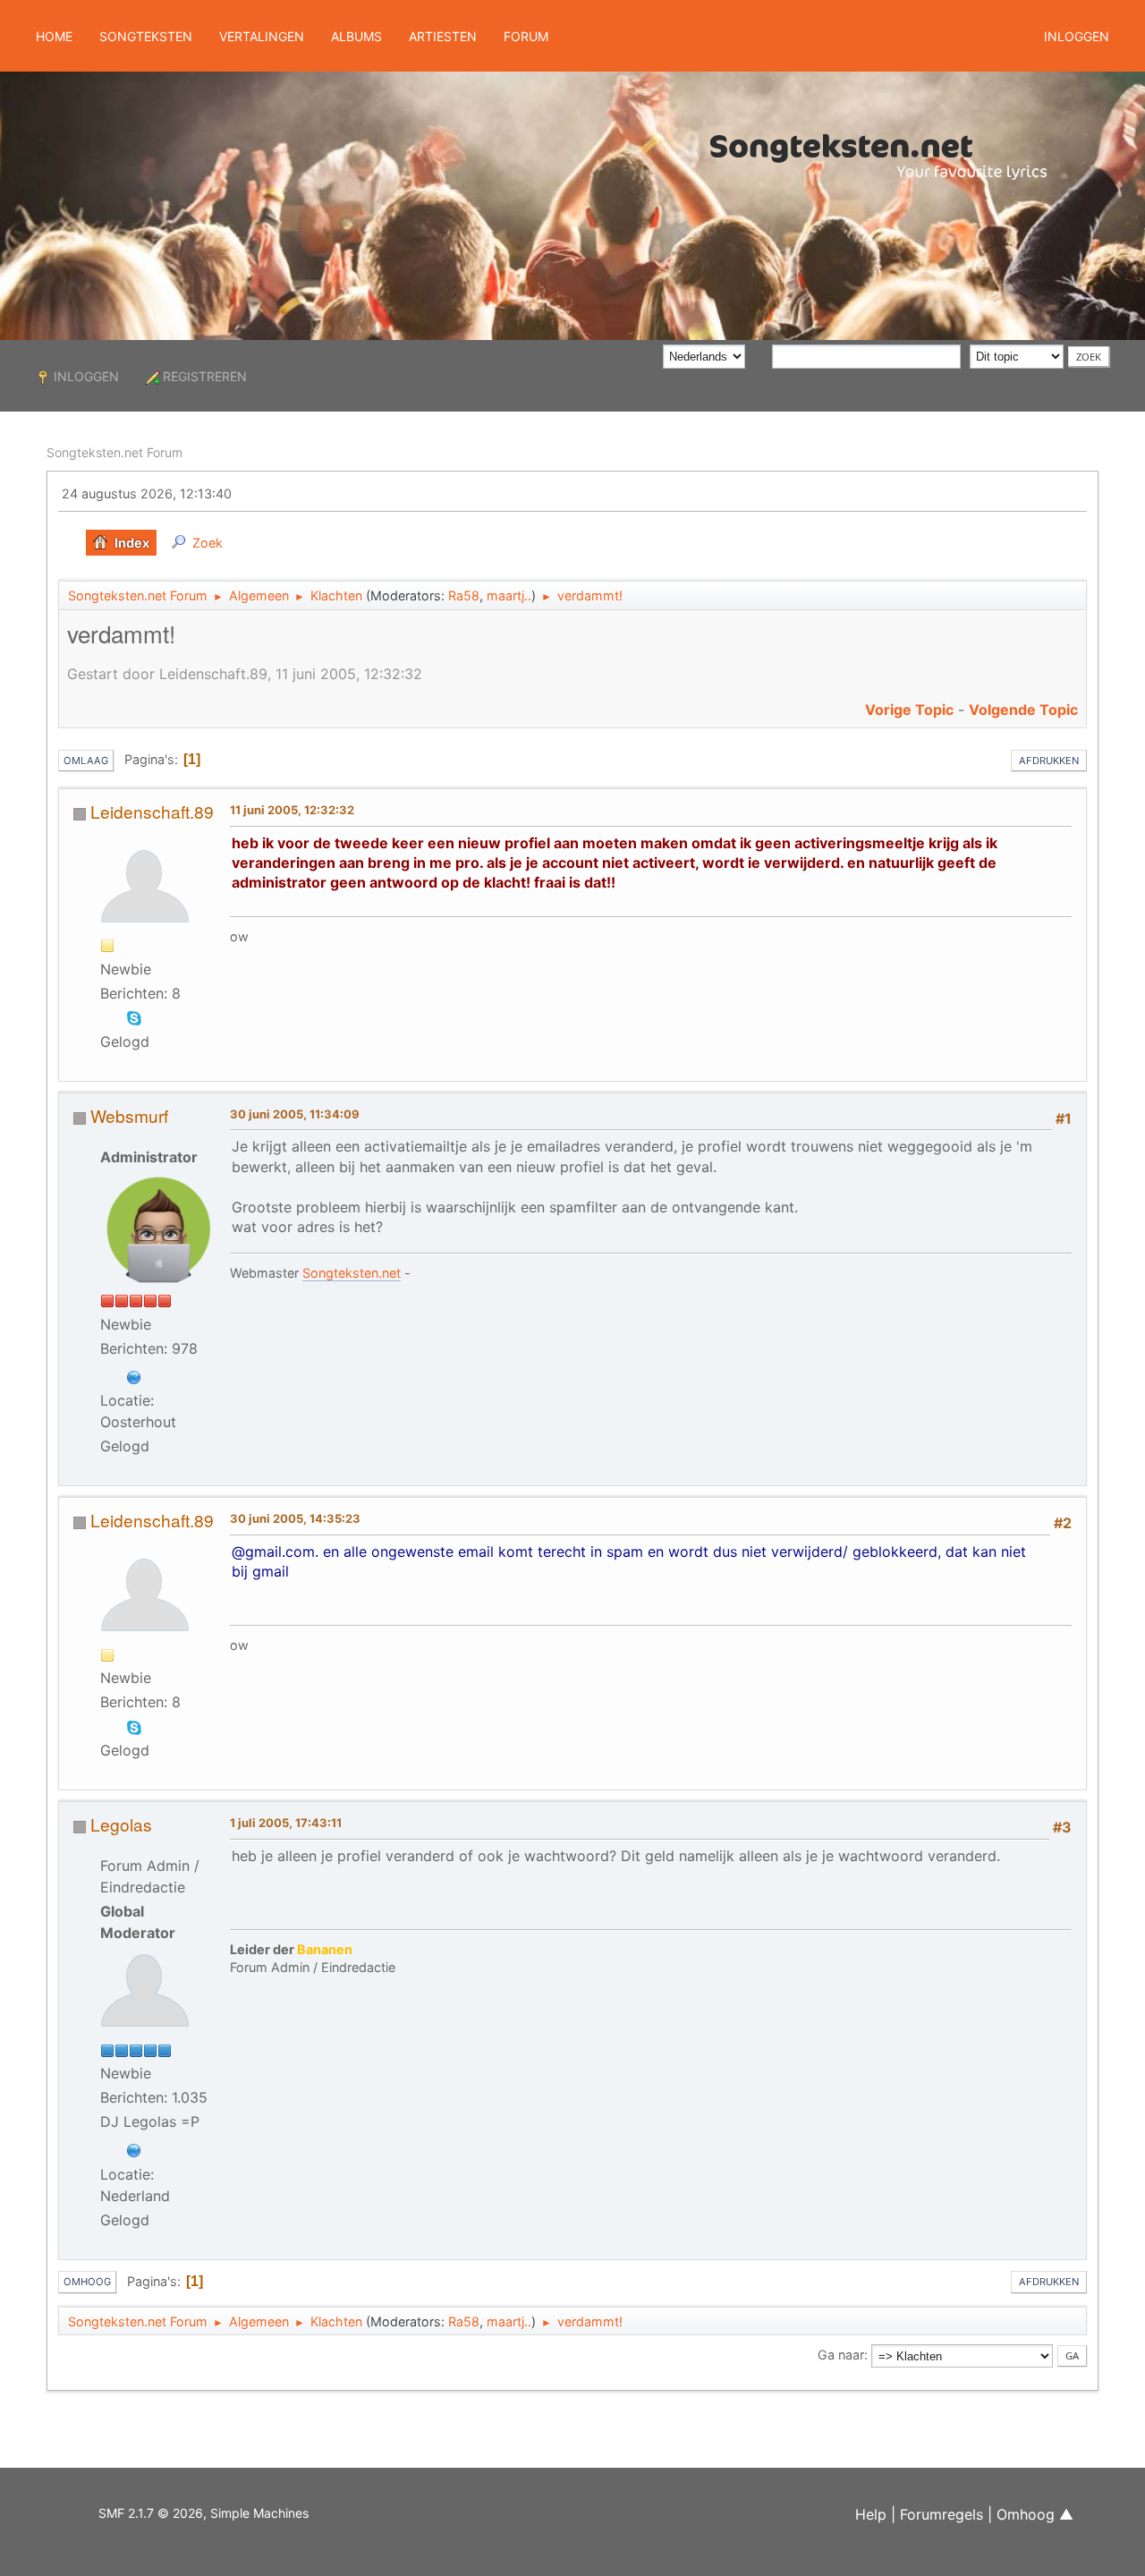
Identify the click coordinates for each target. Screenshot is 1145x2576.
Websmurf (129, 1115)
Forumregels (941, 2514)
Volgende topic (1023, 710)
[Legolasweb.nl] (134, 2148)
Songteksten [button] (146, 36)
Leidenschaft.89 (152, 811)
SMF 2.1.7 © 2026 (151, 2513)
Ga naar (841, 2355)
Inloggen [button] (1077, 36)
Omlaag (86, 761)
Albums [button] (356, 36)
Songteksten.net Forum (114, 452)
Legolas (121, 1824)
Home (54, 36)
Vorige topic (909, 710)
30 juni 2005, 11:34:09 (295, 1114)
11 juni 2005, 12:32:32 (292, 810)
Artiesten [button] (443, 36)
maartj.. (509, 595)
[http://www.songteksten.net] (134, 1375)
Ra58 (464, 595)
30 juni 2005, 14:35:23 (295, 1518)
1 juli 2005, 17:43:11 (286, 1823)
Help (871, 2514)
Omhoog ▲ (1035, 2514)
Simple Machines (259, 2513)
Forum (526, 36)
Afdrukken (1049, 761)
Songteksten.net (352, 1273)
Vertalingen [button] (262, 36)
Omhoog (87, 2282)
